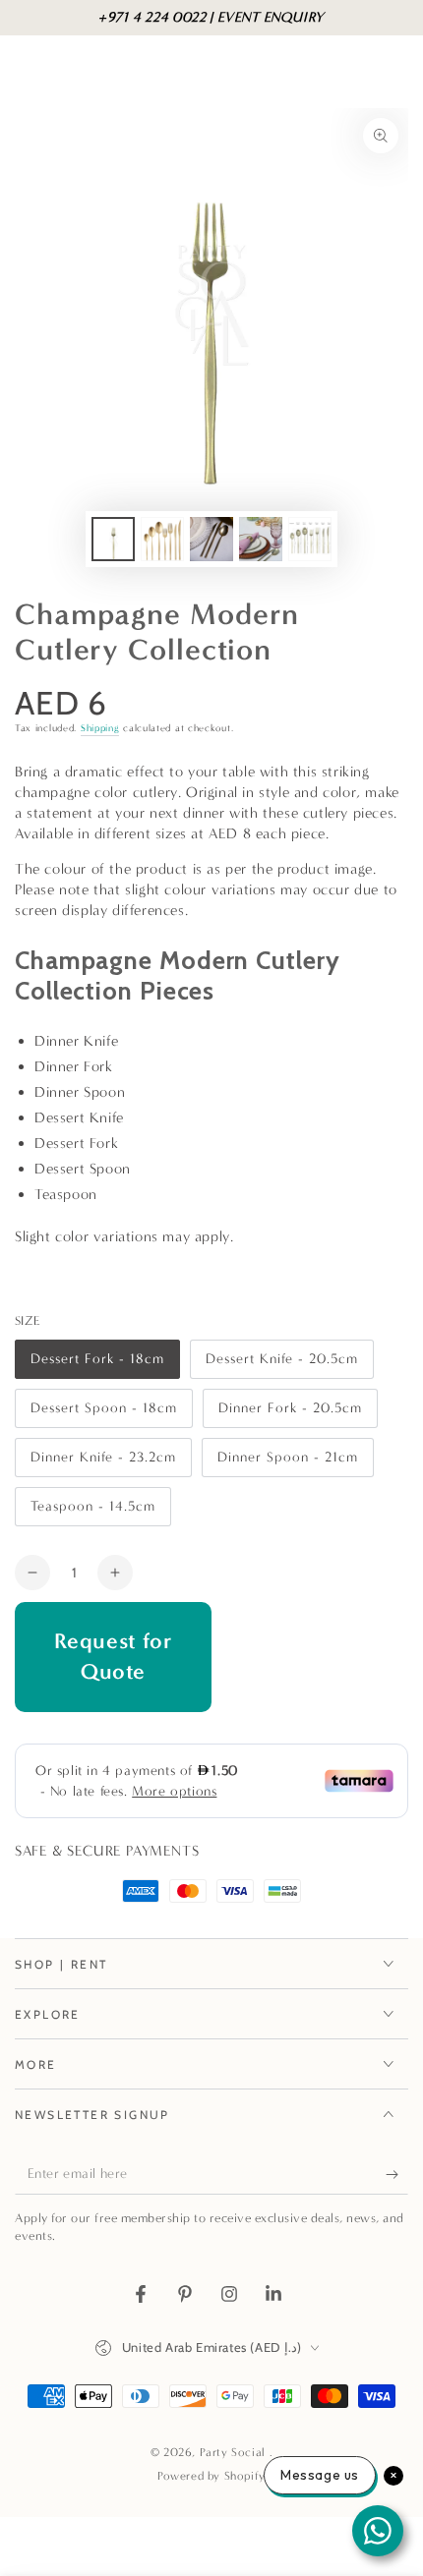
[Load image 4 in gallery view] (261, 539)
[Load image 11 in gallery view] (310, 539)
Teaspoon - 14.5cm (92, 1512)
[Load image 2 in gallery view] (162, 539)
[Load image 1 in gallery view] (113, 539)
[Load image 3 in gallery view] (211, 539)
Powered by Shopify (211, 2476)
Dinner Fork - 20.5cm (290, 1414)
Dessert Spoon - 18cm (103, 1414)
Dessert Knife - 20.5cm (281, 1365)
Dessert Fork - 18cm (97, 1365)
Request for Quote (114, 1656)
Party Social (235, 2452)
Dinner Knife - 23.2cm (103, 1463)
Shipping (100, 728)
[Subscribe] (397, 2175)
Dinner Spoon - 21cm (287, 1463)
